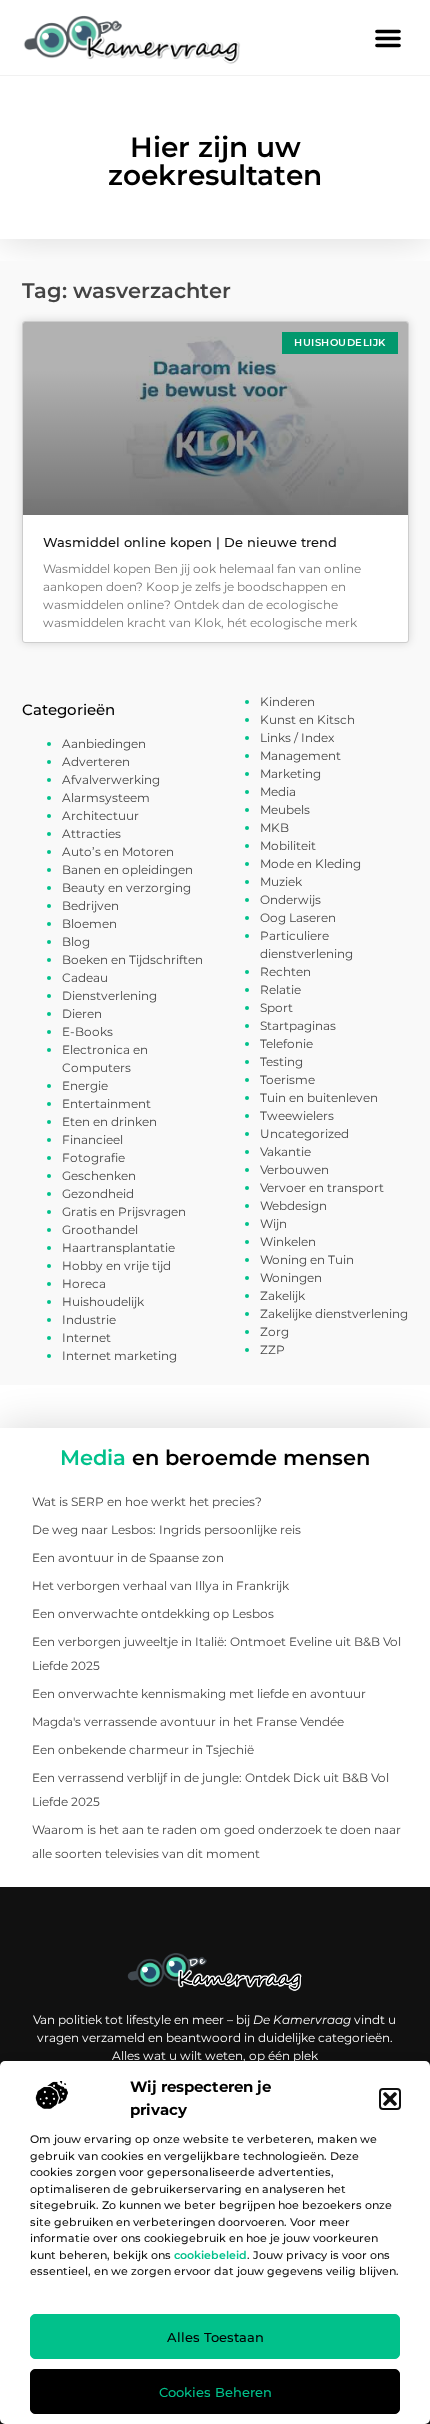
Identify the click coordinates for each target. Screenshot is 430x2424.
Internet (86, 1337)
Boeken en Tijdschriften (132, 959)
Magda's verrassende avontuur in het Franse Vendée (188, 1721)
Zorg (274, 1331)
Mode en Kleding (310, 863)
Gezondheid (98, 1193)
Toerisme (287, 1079)
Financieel (92, 1139)
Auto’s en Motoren (118, 851)
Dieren (82, 1013)
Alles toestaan (215, 2337)
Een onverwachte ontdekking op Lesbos (153, 1613)
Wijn (273, 1223)
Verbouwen (294, 1169)
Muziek (281, 881)
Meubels (285, 809)
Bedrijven (90, 905)
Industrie (89, 1319)
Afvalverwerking (111, 779)
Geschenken (99, 1175)
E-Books (87, 1031)
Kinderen (287, 701)
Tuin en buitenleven (319, 1097)
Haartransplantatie (118, 1247)
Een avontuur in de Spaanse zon (128, 1557)
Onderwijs (290, 899)
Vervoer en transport (322, 1187)
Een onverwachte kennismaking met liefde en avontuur (199, 1693)
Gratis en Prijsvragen (124, 1211)
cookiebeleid (210, 2255)
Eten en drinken (109, 1121)
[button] (390, 2099)
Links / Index (297, 737)
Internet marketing (119, 1355)
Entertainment (106, 1103)
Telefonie (286, 1043)
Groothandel (100, 1229)
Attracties (91, 833)
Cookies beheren (215, 2392)
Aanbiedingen (104, 743)
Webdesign (293, 1205)
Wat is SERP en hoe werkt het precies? (147, 1501)
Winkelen (288, 1241)
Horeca (84, 1283)
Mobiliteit (288, 845)
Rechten (285, 971)
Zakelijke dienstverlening (334, 1313)
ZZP (272, 1349)
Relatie (280, 989)
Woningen (291, 1277)
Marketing (290, 773)
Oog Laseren (298, 917)
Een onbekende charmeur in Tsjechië (143, 1749)
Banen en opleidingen (127, 869)
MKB (274, 827)
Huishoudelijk (103, 1301)
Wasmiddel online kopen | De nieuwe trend (190, 542)
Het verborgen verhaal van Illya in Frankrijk (160, 1585)
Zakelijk (282, 1295)
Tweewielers (297, 1115)
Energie (85, 1085)
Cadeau (85, 977)
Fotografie (93, 1157)
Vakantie (285, 1151)
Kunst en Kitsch (307, 719)
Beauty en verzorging (126, 887)
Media (278, 791)
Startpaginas (298, 1025)
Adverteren (96, 761)
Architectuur (100, 815)
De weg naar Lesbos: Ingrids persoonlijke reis (166, 1529)
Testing (281, 1061)
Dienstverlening (109, 995)
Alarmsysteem (106, 797)
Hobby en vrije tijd (116, 1265)
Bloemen (89, 923)
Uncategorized (304, 1133)
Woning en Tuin (307, 1259)
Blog (76, 941)
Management (300, 755)
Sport (276, 1007)
